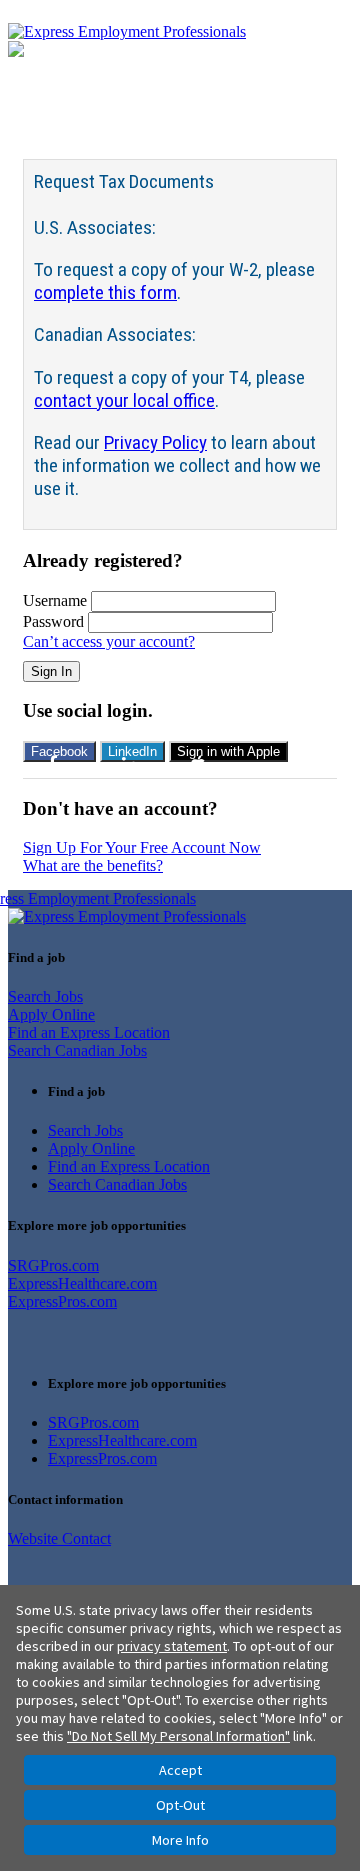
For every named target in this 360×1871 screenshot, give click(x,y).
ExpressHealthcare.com (82, 1283)
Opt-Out (180, 1805)
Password (53, 621)
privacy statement (172, 1646)
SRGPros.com (53, 1265)
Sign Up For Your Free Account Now (142, 847)
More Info (180, 1840)
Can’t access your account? (109, 641)
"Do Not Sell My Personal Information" (178, 1736)
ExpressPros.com (62, 1301)
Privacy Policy (155, 442)
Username (55, 600)
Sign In (51, 671)
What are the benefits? (93, 865)
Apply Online (51, 1014)
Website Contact (59, 1538)
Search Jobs (45, 996)
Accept (180, 1770)
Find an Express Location (89, 1032)
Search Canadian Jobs (77, 1050)
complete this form (105, 292)
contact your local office (124, 400)
